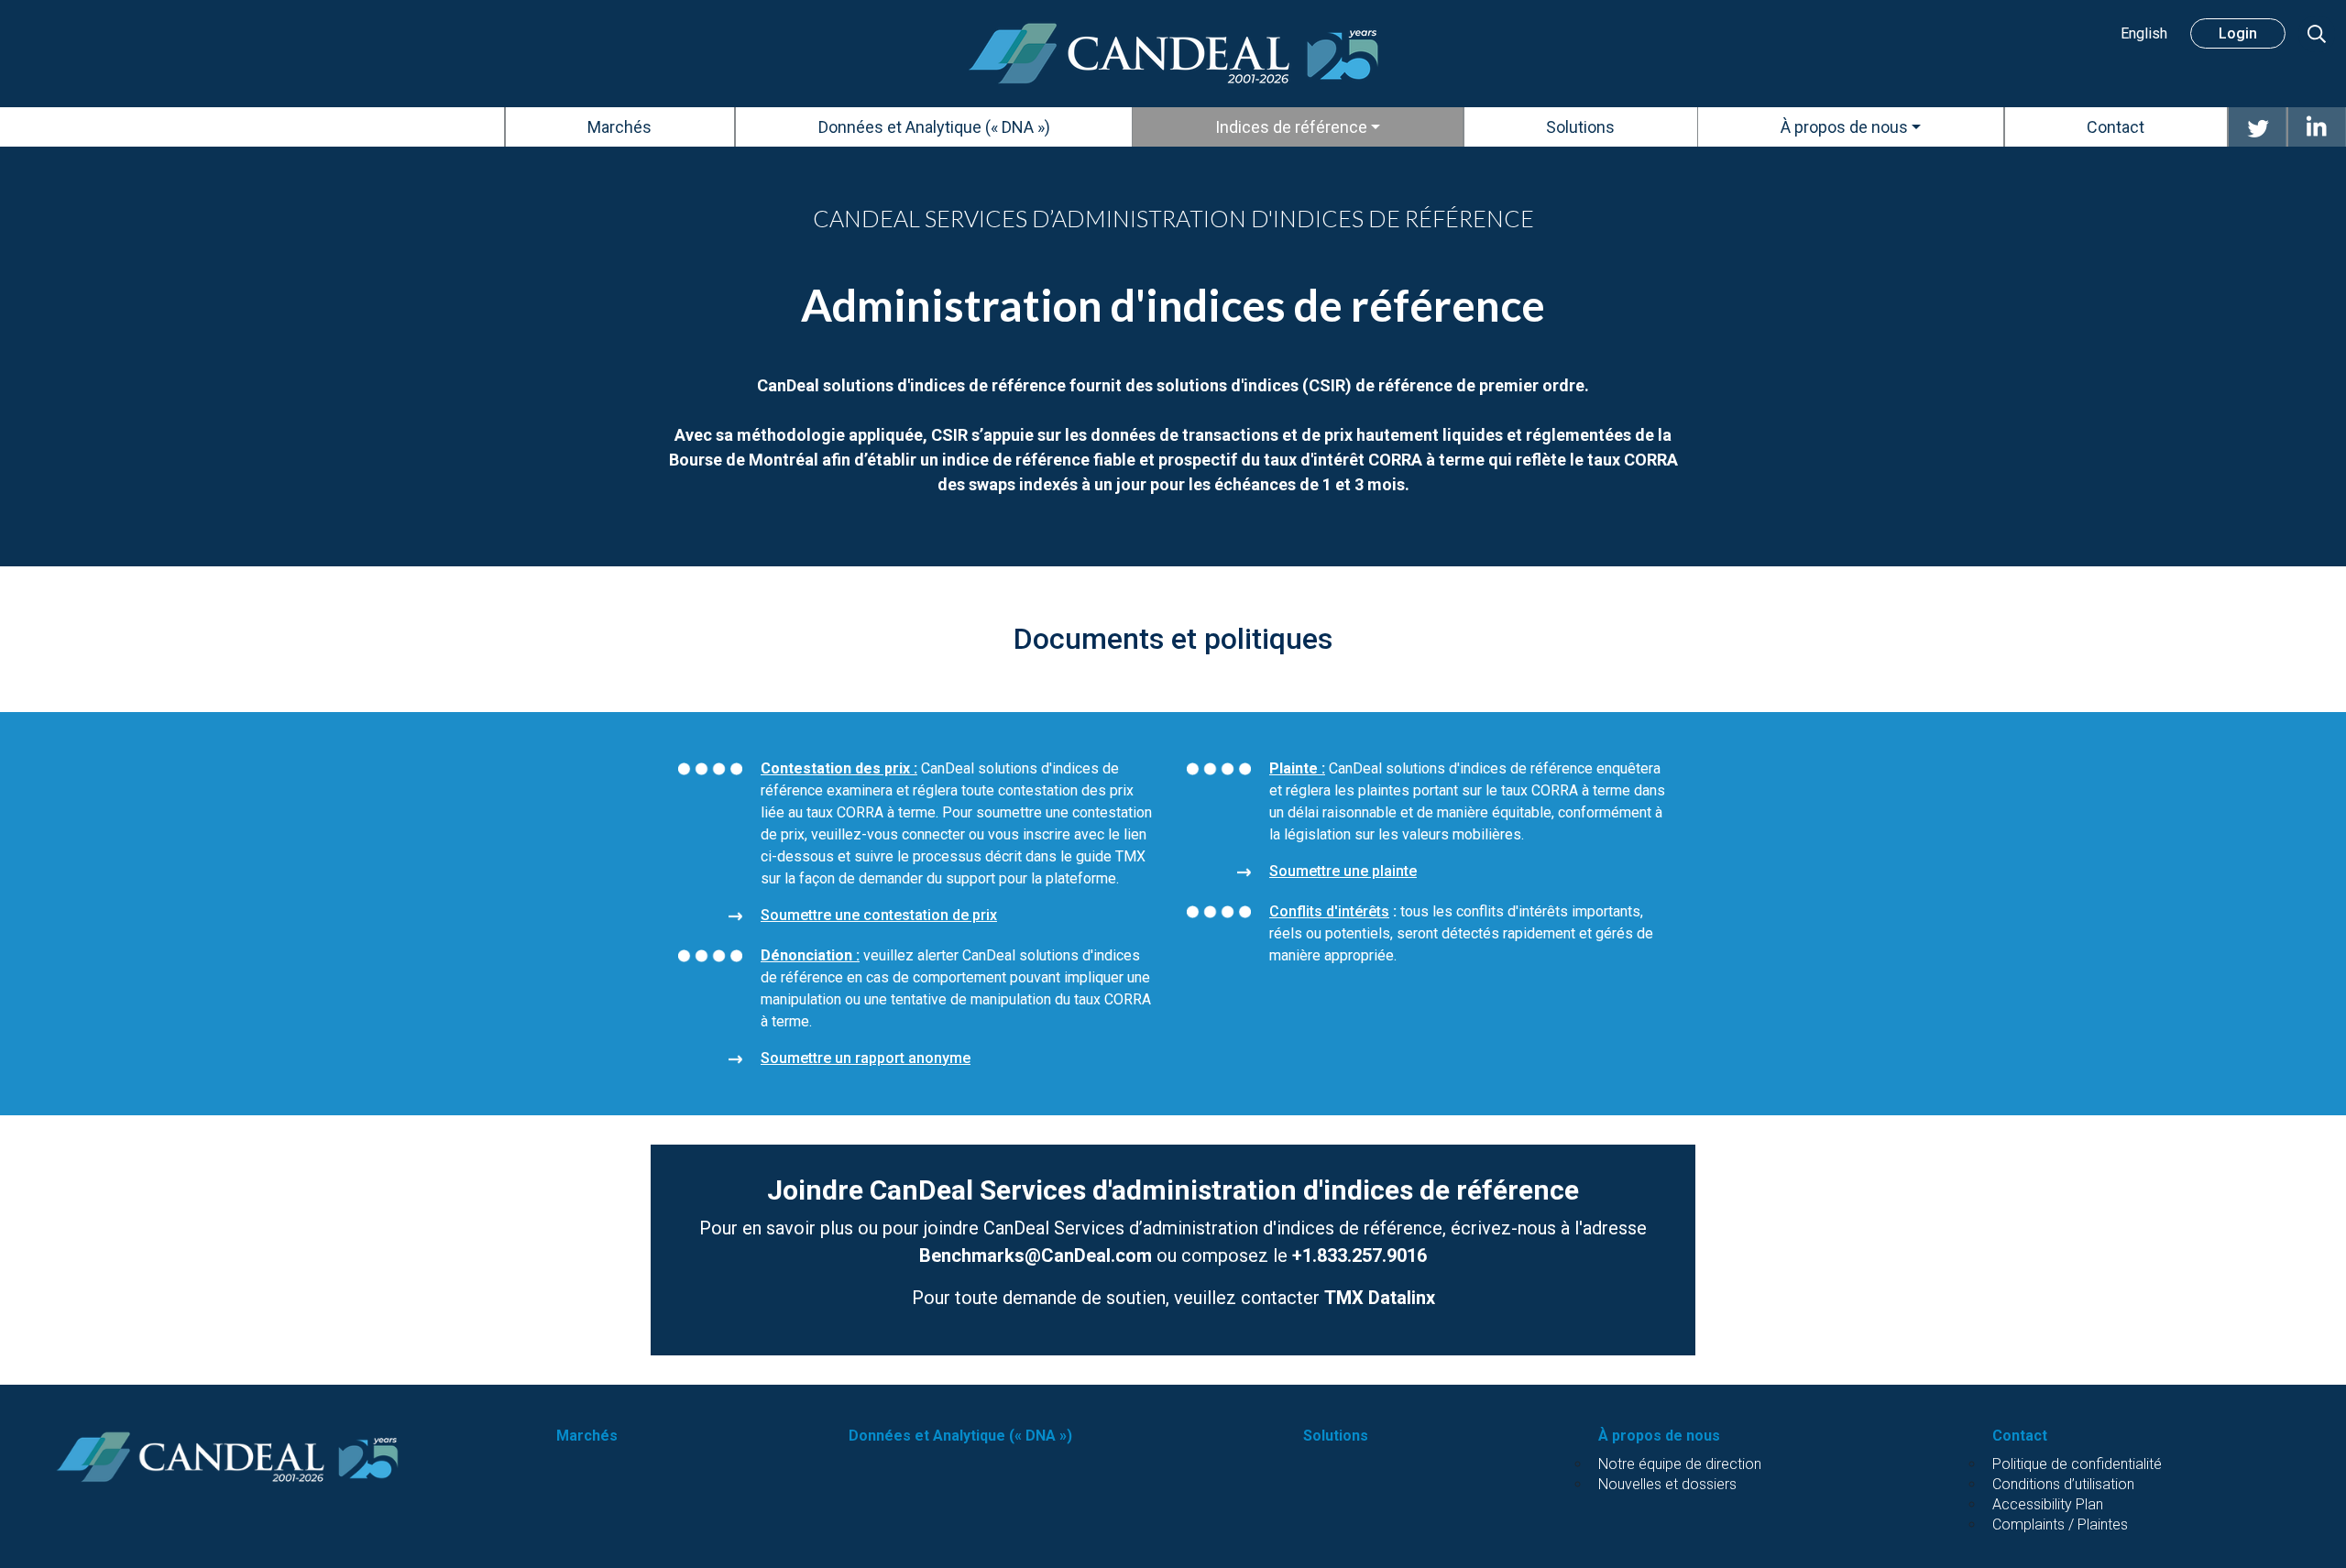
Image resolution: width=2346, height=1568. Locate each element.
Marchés (587, 1436)
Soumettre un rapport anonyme (866, 1058)
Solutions (1336, 1436)
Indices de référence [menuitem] (1291, 127)
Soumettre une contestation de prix (879, 915)
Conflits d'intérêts (1329, 911)
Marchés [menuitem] (619, 127)
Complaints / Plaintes (2060, 1524)
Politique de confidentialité (2077, 1464)
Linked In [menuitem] (2317, 127)
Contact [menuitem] (2116, 127)
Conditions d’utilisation (2063, 1484)
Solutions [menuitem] (1580, 127)
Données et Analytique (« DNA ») (960, 1436)
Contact (2020, 1436)
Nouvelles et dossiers (1667, 1484)
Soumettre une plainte (1343, 871)
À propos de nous (1659, 1436)
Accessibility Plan (2048, 1504)
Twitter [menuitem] (2257, 127)
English (2144, 33)
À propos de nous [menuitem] (1844, 127)
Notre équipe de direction (1680, 1464)
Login (2238, 33)
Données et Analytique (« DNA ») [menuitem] (934, 127)
